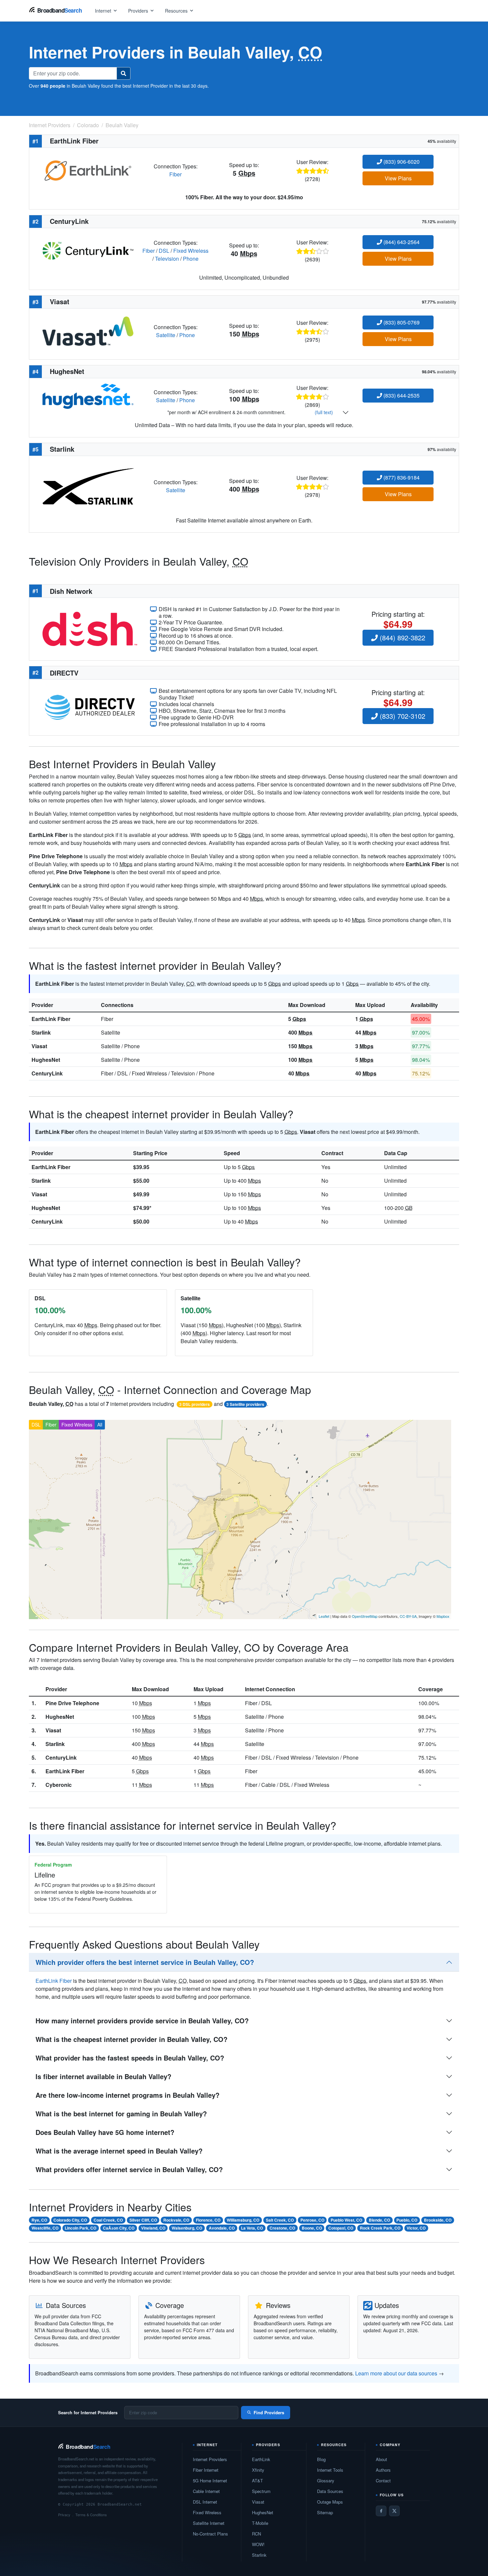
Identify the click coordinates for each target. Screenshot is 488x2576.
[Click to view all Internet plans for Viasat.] (88, 330)
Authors (383, 2470)
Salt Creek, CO (280, 2220)
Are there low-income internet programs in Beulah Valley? (127, 2095)
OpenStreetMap (365, 1616)
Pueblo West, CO (346, 2220)
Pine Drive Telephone (72, 1703)
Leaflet (324, 1616)
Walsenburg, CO (187, 2228)
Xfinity (258, 2470)
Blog (321, 2459)
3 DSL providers (195, 1404)
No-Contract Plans (210, 2534)
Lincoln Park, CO (81, 2228)
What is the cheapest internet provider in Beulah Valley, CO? (131, 2039)
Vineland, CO (153, 2228)
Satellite (166, 335)
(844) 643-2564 (401, 242)
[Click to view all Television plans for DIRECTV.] (90, 707)
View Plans (398, 178)
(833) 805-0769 (401, 322)
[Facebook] (381, 2511)
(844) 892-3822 (402, 638)
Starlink (41, 1032)
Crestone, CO (282, 2228)
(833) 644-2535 (401, 395)
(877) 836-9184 (401, 477)
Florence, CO (208, 2220)
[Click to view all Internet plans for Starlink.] (88, 486)
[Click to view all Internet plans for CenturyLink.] (88, 250)
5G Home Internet (210, 2481)
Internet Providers (210, 2459)
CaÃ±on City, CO (119, 2228)
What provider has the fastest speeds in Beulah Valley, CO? (130, 2058)
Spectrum (261, 2491)
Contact (383, 2481)
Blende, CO (379, 2220)
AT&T (257, 2481)
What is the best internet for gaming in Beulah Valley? (121, 2114)
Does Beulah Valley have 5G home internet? (105, 2132)
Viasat (39, 1046)
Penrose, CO (312, 2220)
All (100, 1425)
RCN (256, 2534)
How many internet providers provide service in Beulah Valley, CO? (142, 2021)
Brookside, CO (438, 2220)
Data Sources (330, 2491)
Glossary (326, 2481)
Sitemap (325, 2512)
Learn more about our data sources (396, 2373)
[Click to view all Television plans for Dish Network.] (90, 628)
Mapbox (443, 1616)
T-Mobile (260, 2523)
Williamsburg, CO (243, 2220)
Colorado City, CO (70, 2220)
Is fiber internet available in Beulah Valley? (103, 2076)
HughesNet (46, 1060)
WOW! (258, 2544)
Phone (191, 259)
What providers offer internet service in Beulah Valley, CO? (129, 2169)
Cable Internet (206, 2491)
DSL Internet (205, 2502)
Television (167, 259)
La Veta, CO (252, 2228)
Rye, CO (39, 2220)
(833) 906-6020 (401, 162)
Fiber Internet (206, 2470)
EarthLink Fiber (51, 1019)
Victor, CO (416, 2228)
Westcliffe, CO (45, 2228)
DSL (164, 251)
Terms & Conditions (91, 2515)
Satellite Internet (209, 2523)
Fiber (175, 174)
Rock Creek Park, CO (380, 2228)
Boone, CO (312, 2228)
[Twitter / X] (394, 2511)
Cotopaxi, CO (341, 2228)
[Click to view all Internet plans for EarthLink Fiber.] (88, 170)
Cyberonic (59, 1785)
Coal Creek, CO (108, 2220)
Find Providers (269, 2412)
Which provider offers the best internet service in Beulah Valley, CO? (145, 1962)
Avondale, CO (222, 2228)
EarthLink (261, 2459)
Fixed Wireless (191, 251)
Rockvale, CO (176, 2220)
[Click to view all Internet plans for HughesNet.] (88, 395)
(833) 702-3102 (402, 716)
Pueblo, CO (407, 2220)
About (381, 2459)
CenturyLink (47, 1073)
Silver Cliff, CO (143, 2220)
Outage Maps (330, 2502)
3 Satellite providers (245, 1404)
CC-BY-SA (408, 1616)
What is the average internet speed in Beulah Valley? (119, 2151)
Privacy (64, 2515)
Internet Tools (330, 2470)
